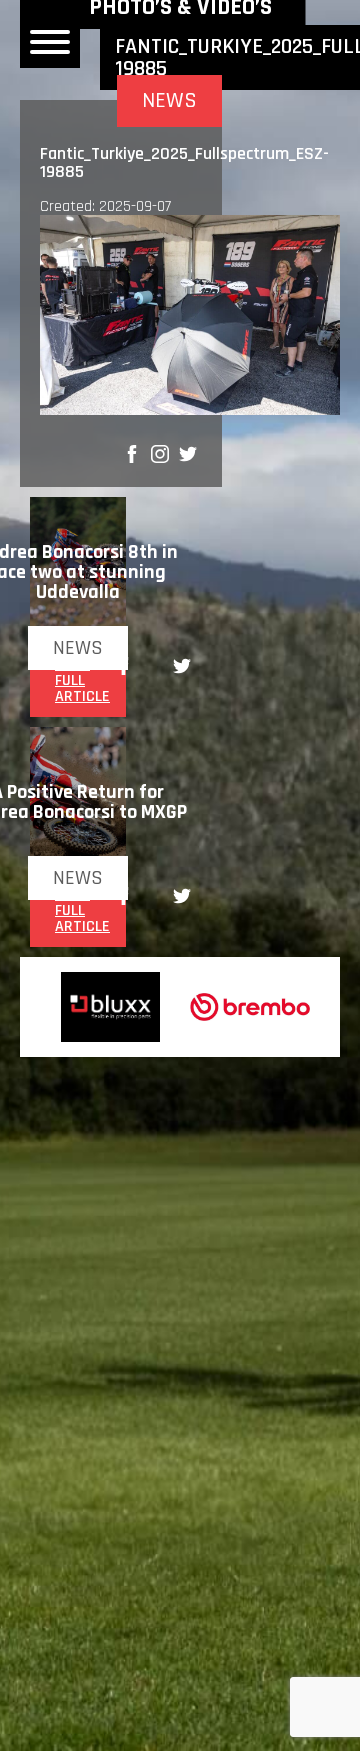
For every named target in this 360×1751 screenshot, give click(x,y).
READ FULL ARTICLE (82, 681)
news (78, 648)
